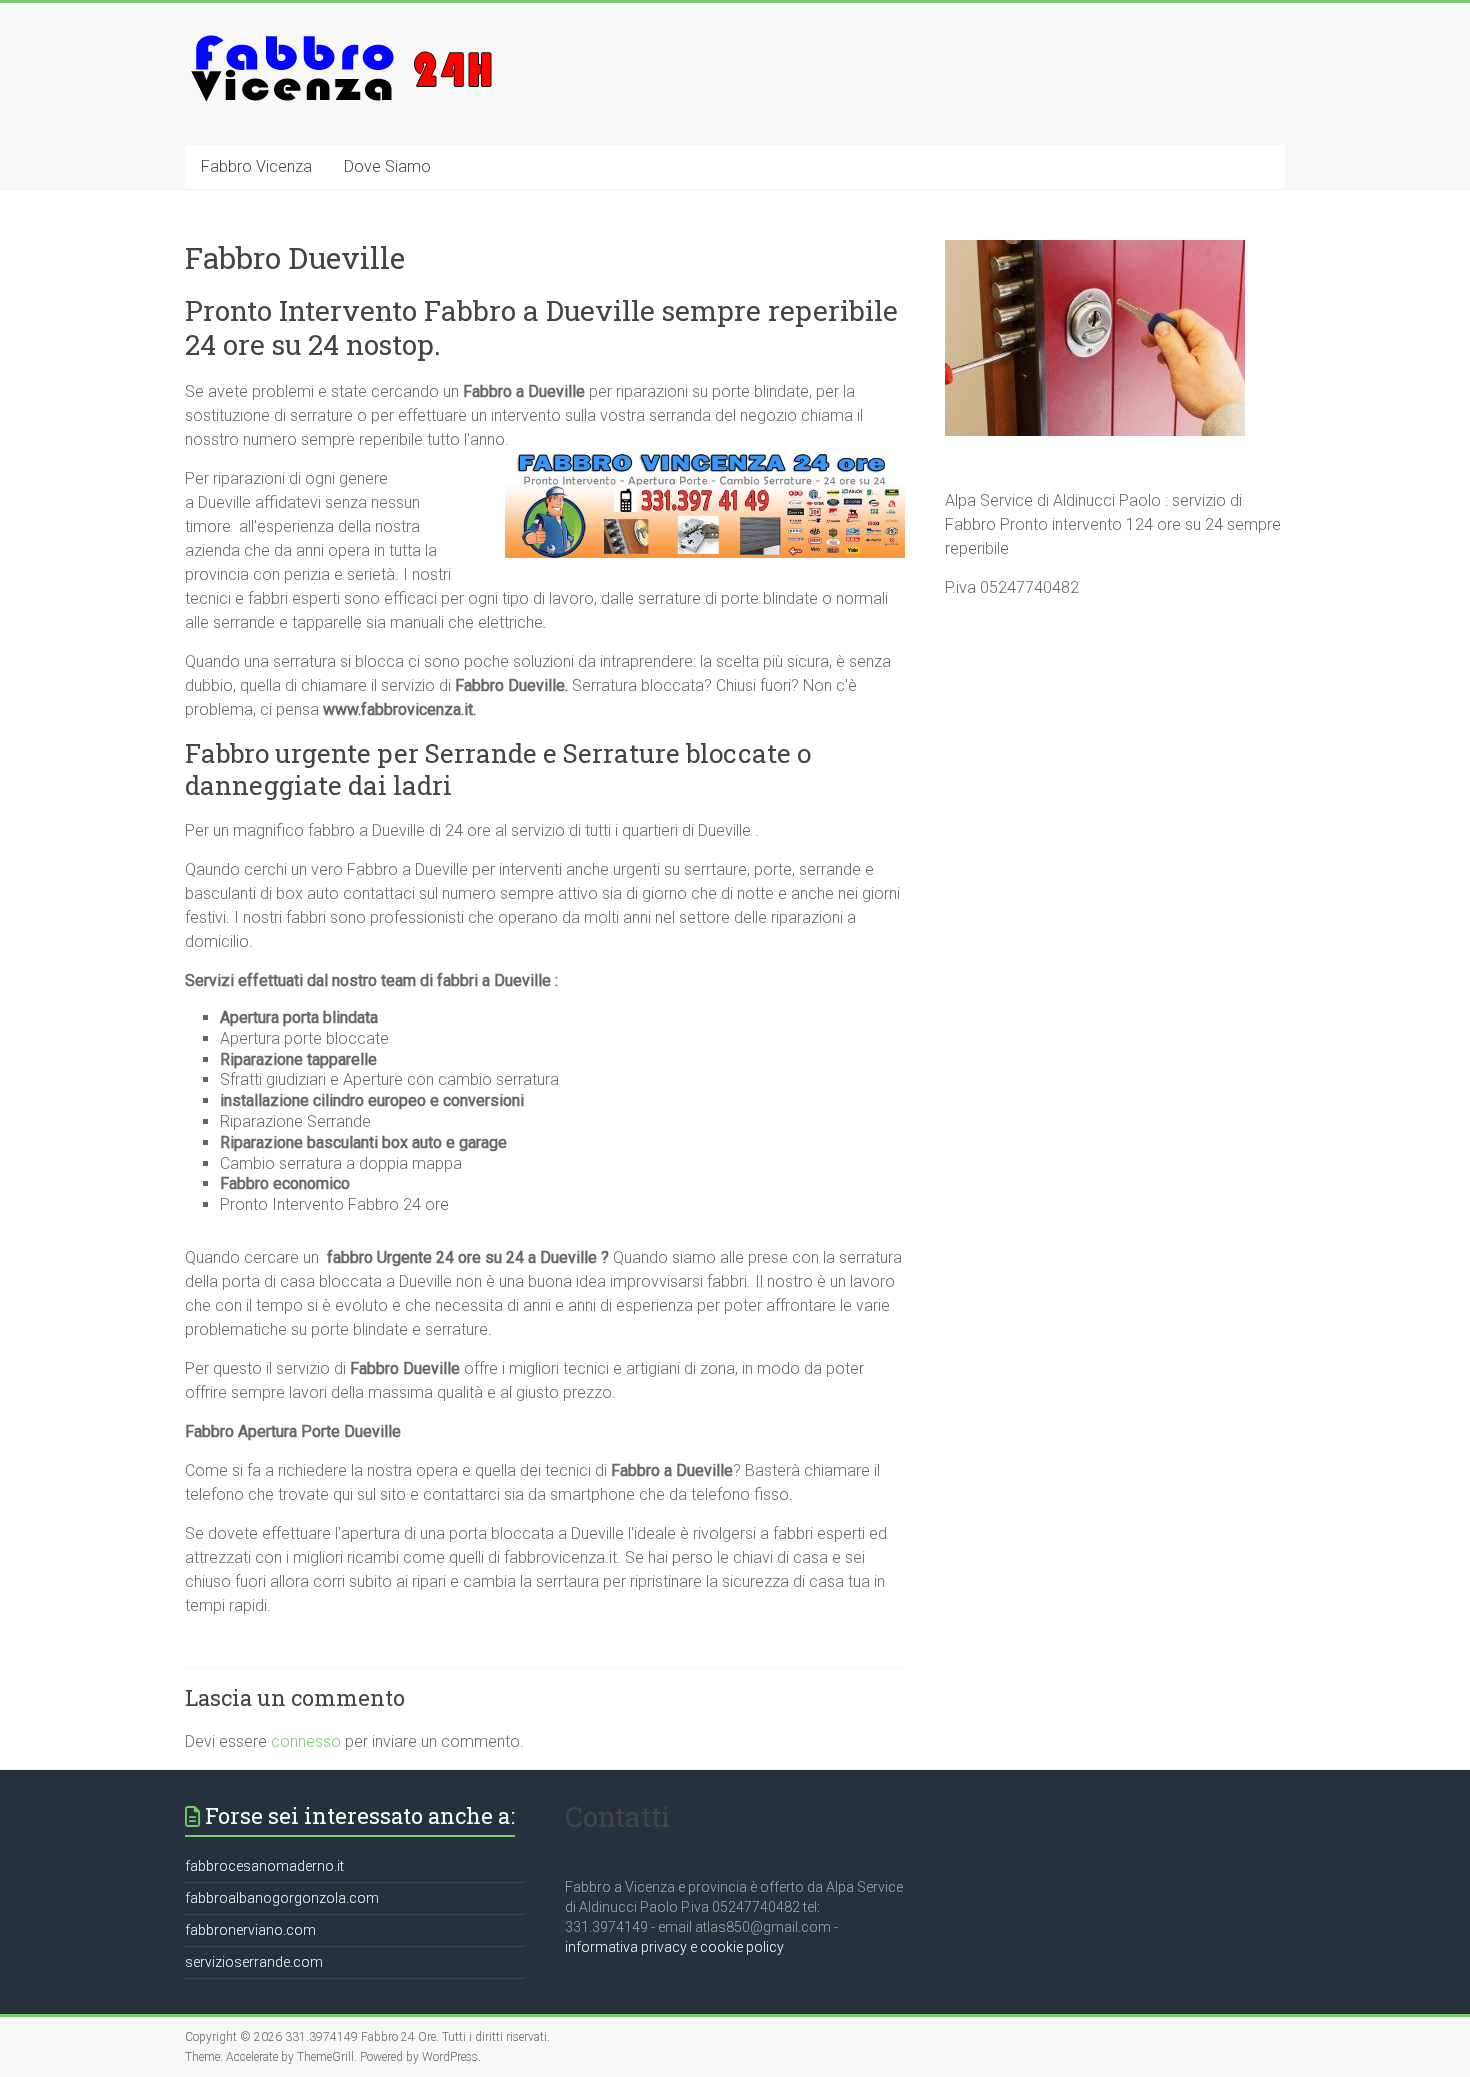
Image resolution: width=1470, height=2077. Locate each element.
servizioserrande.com (254, 1962)
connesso (306, 1741)
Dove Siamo (387, 166)
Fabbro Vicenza (256, 166)
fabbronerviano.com (250, 1930)
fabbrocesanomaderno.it (264, 1866)
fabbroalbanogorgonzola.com (282, 1898)
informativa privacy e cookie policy (674, 1947)
